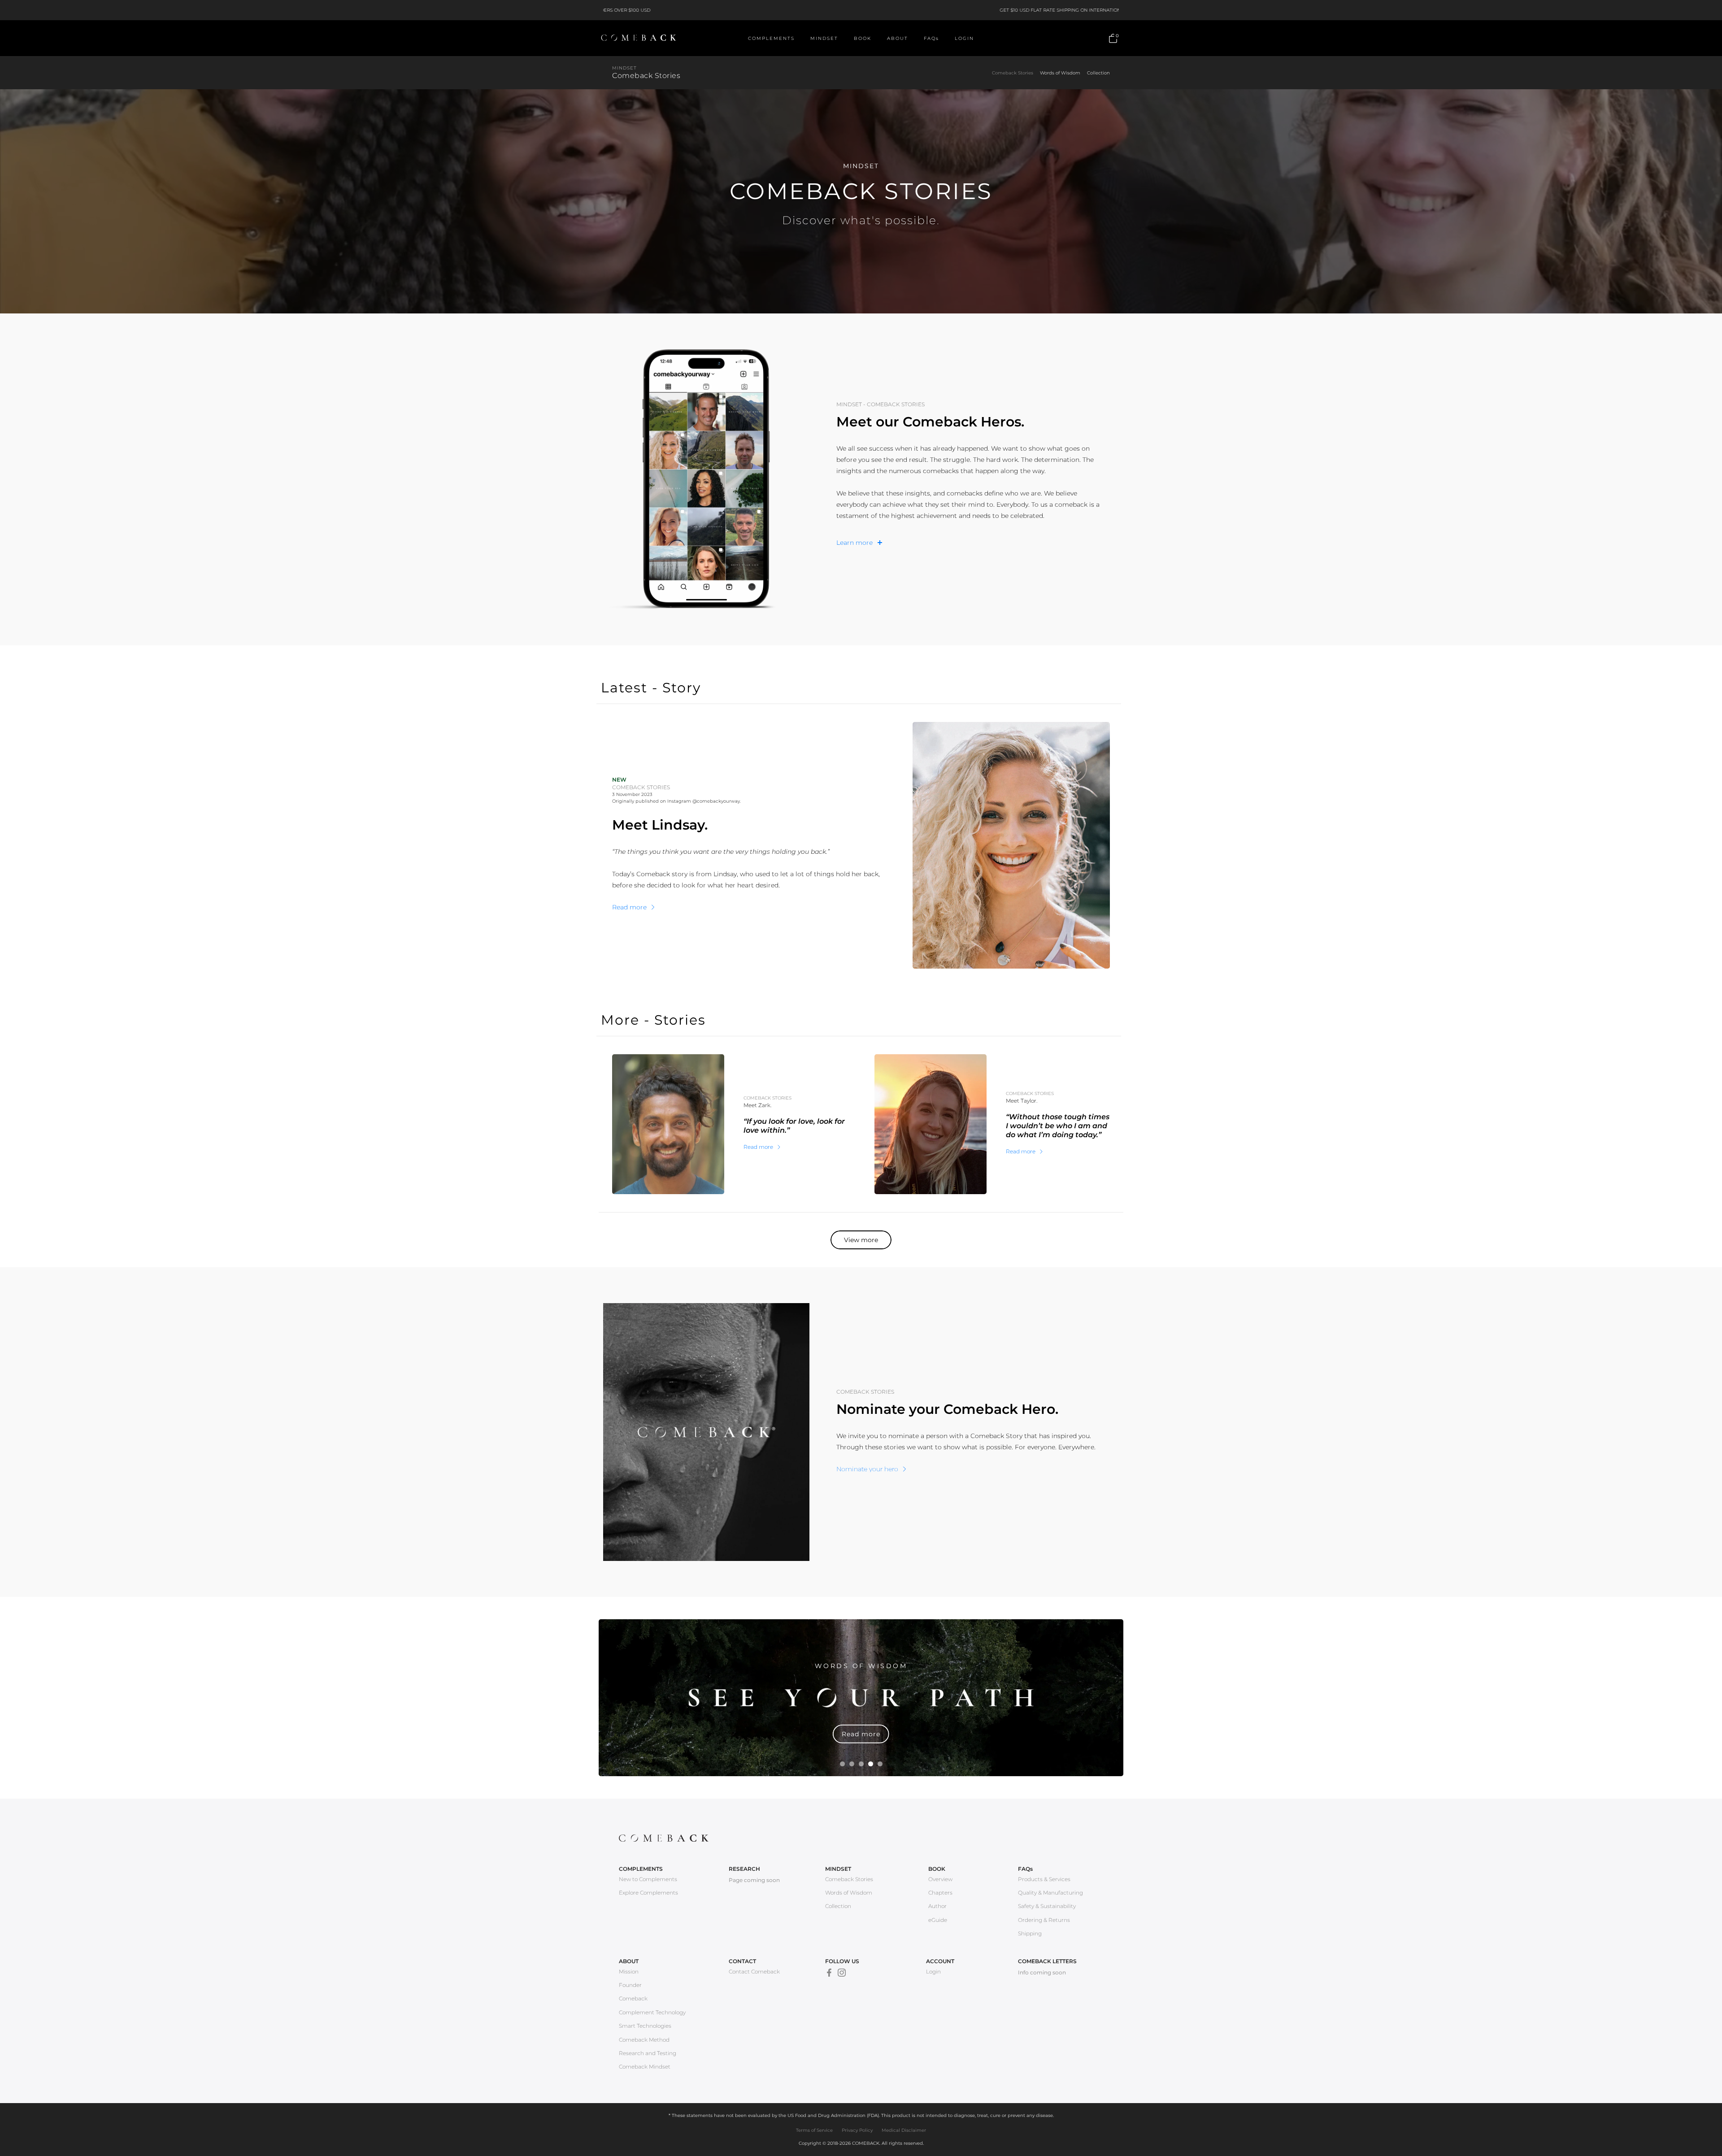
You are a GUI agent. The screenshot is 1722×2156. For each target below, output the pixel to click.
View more (861, 1240)
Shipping (1030, 1933)
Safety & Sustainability (1047, 1906)
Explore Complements (648, 1893)
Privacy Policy (857, 2130)
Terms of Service (814, 2130)
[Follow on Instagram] (842, 1973)
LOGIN (964, 38)
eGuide (938, 1920)
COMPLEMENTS (771, 38)
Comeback (633, 1998)
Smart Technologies (645, 2026)
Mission (629, 1971)
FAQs (931, 38)
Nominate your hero (867, 1469)
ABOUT (898, 38)
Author (937, 1906)
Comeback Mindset (645, 2067)
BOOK (863, 38)
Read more (629, 907)
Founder (630, 1985)
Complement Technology (652, 2012)
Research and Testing (648, 2053)
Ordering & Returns (1044, 1920)
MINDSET (824, 38)
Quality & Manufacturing (1050, 1893)
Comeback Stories (1013, 73)
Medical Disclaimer (904, 2130)
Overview (940, 1879)
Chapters (940, 1893)
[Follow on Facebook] (829, 1973)
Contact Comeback (754, 1971)
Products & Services (1044, 1879)
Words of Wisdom (1060, 73)
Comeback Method (644, 2040)
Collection (1098, 73)
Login (933, 1971)
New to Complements (648, 1879)
